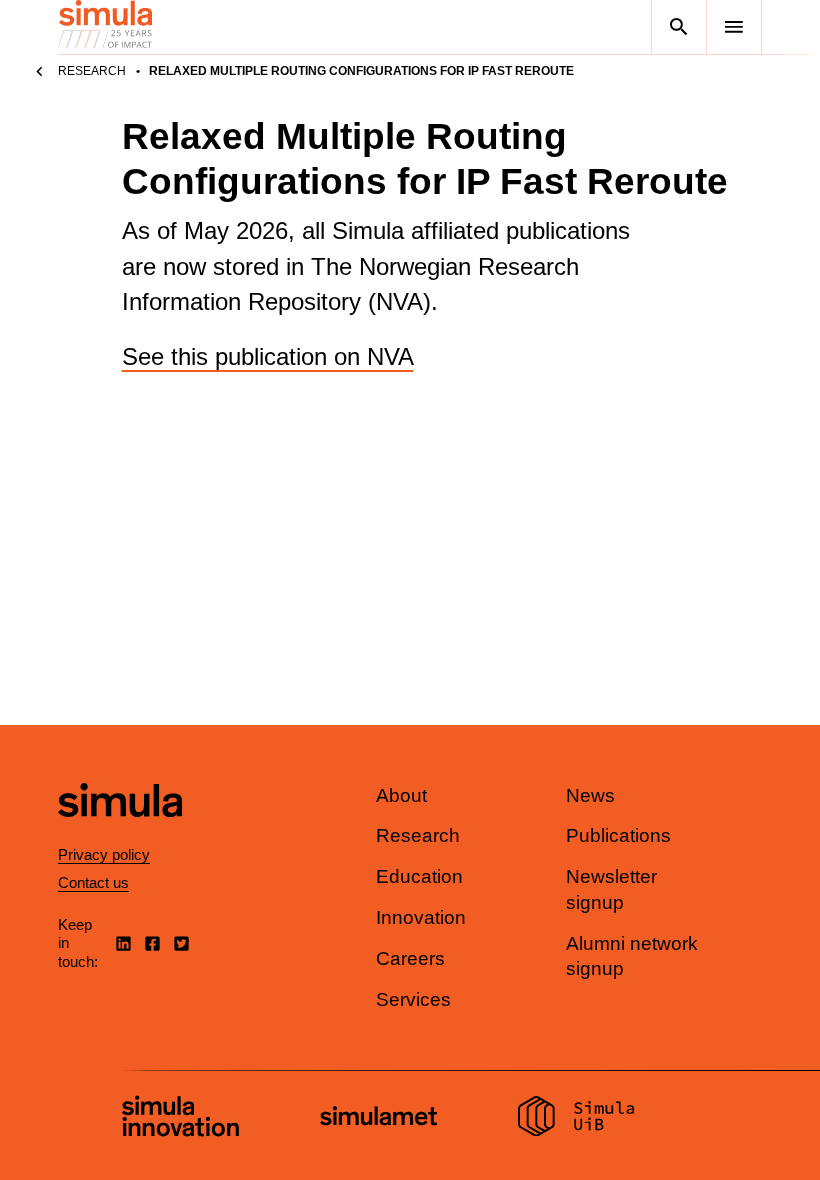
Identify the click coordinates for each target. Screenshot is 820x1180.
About (401, 795)
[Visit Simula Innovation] (180, 1119)
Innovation (421, 917)
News (590, 795)
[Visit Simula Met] (378, 1118)
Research (92, 71)
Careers (410, 958)
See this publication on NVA (268, 356)
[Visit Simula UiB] (576, 1119)
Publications (618, 835)
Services (413, 999)
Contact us (93, 882)
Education (419, 876)
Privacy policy (104, 854)
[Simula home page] (120, 833)
